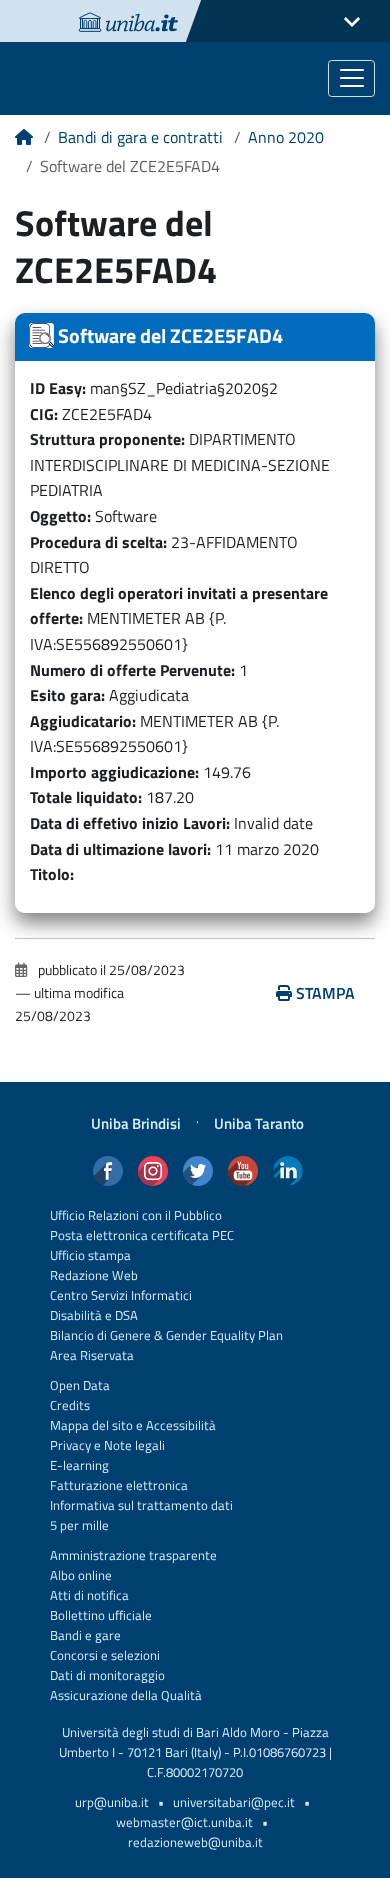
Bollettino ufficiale (101, 1615)
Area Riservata (92, 1355)
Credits (70, 1405)
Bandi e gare (85, 1635)
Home (24, 144)
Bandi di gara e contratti (140, 137)
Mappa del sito (91, 1425)
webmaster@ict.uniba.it (184, 1822)
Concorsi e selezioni (105, 1655)
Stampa (325, 993)
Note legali (134, 1445)
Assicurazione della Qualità (126, 1695)
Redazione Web (94, 1275)
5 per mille (79, 1525)
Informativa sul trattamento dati (141, 1505)
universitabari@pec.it (234, 1802)
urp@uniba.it (112, 1802)
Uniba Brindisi (136, 1123)
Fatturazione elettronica (119, 1485)
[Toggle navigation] (351, 78)
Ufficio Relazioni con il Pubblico (136, 1215)
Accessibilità (179, 1425)
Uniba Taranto (259, 1123)
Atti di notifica (89, 1595)
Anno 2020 (286, 137)
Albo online (81, 1575)
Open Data (80, 1385)
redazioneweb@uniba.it (195, 1842)
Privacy (70, 1445)
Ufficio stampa (90, 1255)
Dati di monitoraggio (107, 1675)
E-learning (79, 1465)
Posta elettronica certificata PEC (142, 1235)
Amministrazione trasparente (133, 1555)
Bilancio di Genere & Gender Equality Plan (166, 1335)
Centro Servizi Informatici (121, 1295)
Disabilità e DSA (94, 1315)
